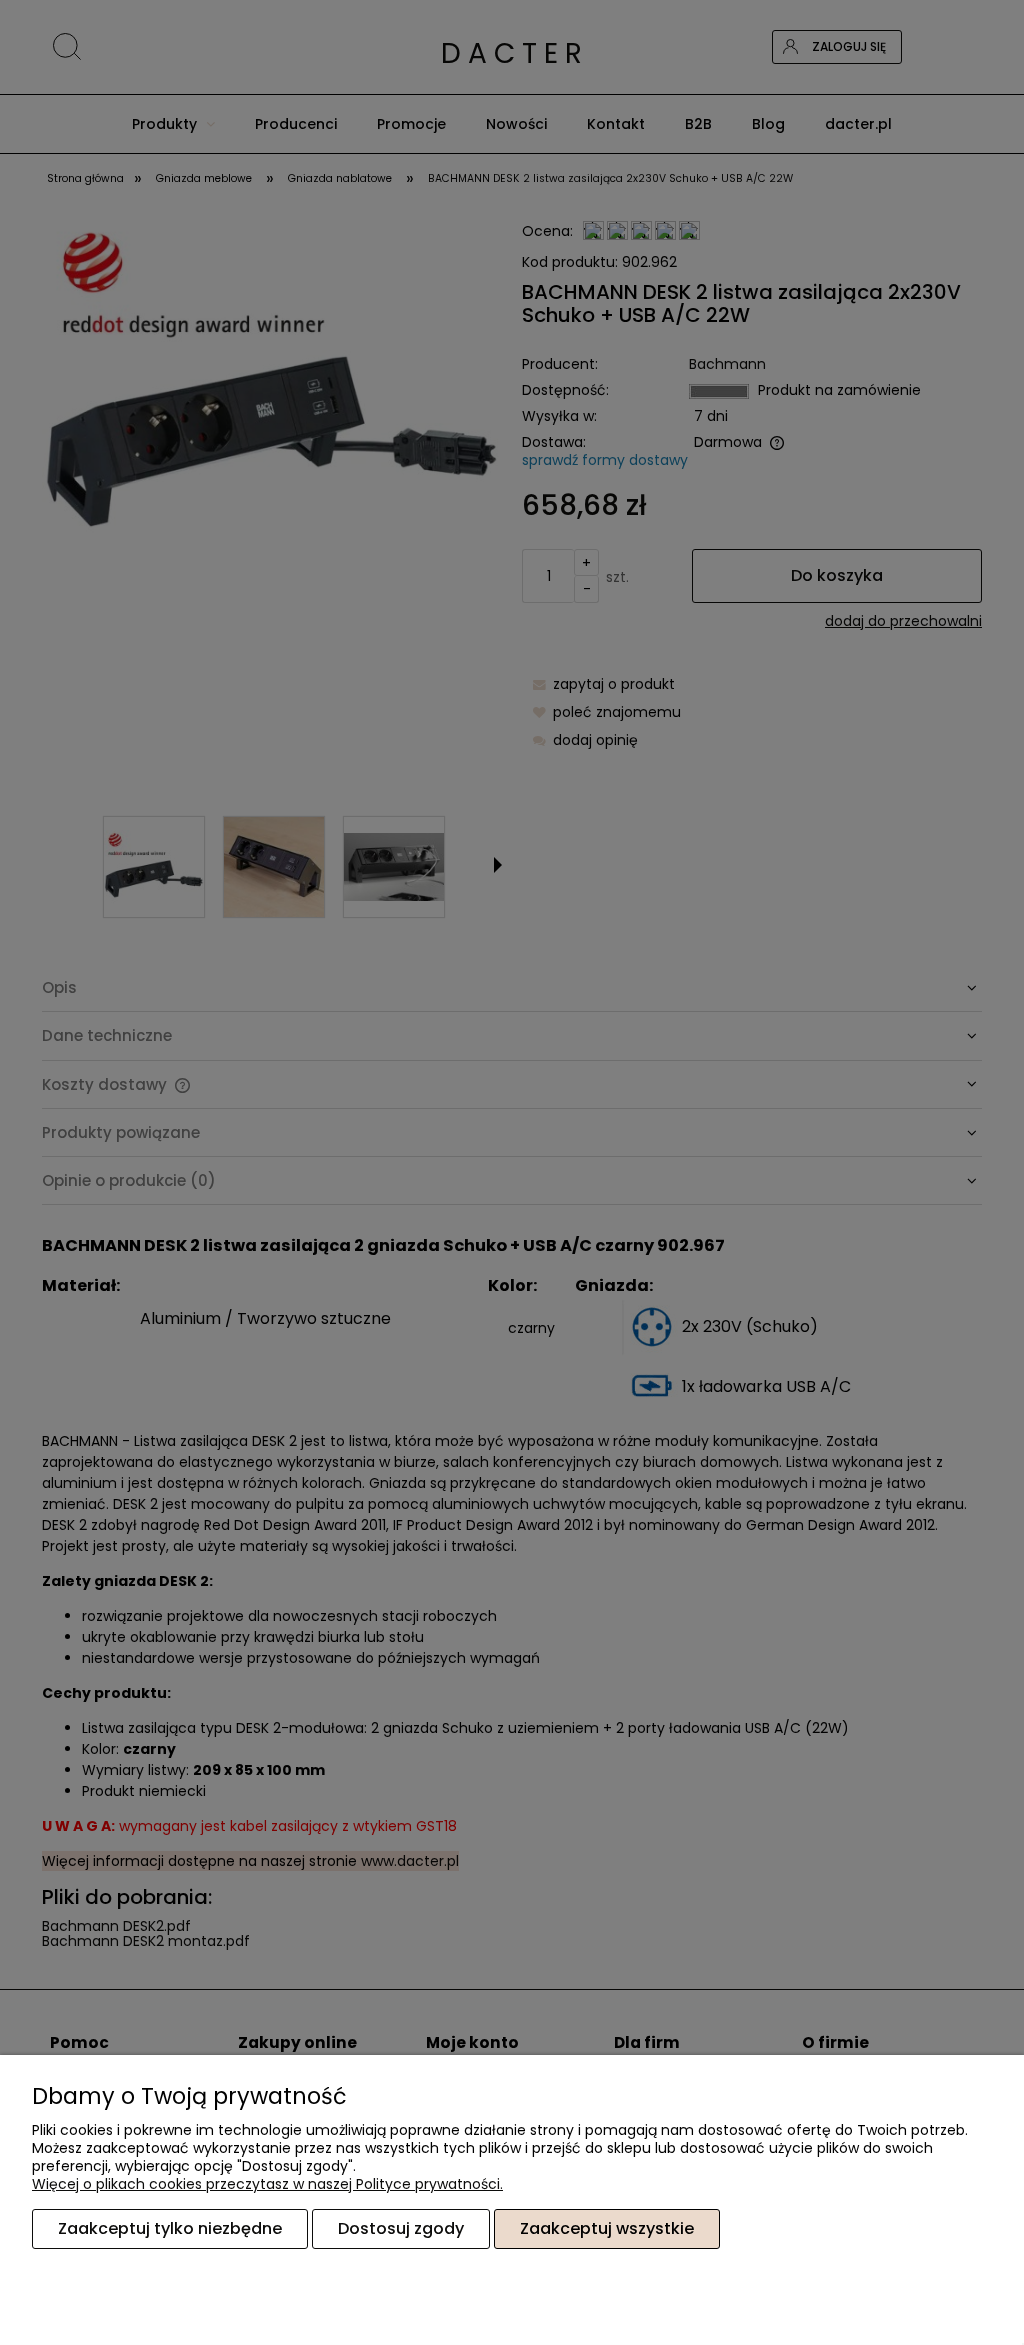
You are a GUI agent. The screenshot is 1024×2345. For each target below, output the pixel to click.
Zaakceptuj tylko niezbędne (170, 2228)
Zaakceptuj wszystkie (607, 2228)
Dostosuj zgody (401, 2228)
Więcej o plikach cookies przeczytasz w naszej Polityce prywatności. (267, 2184)
